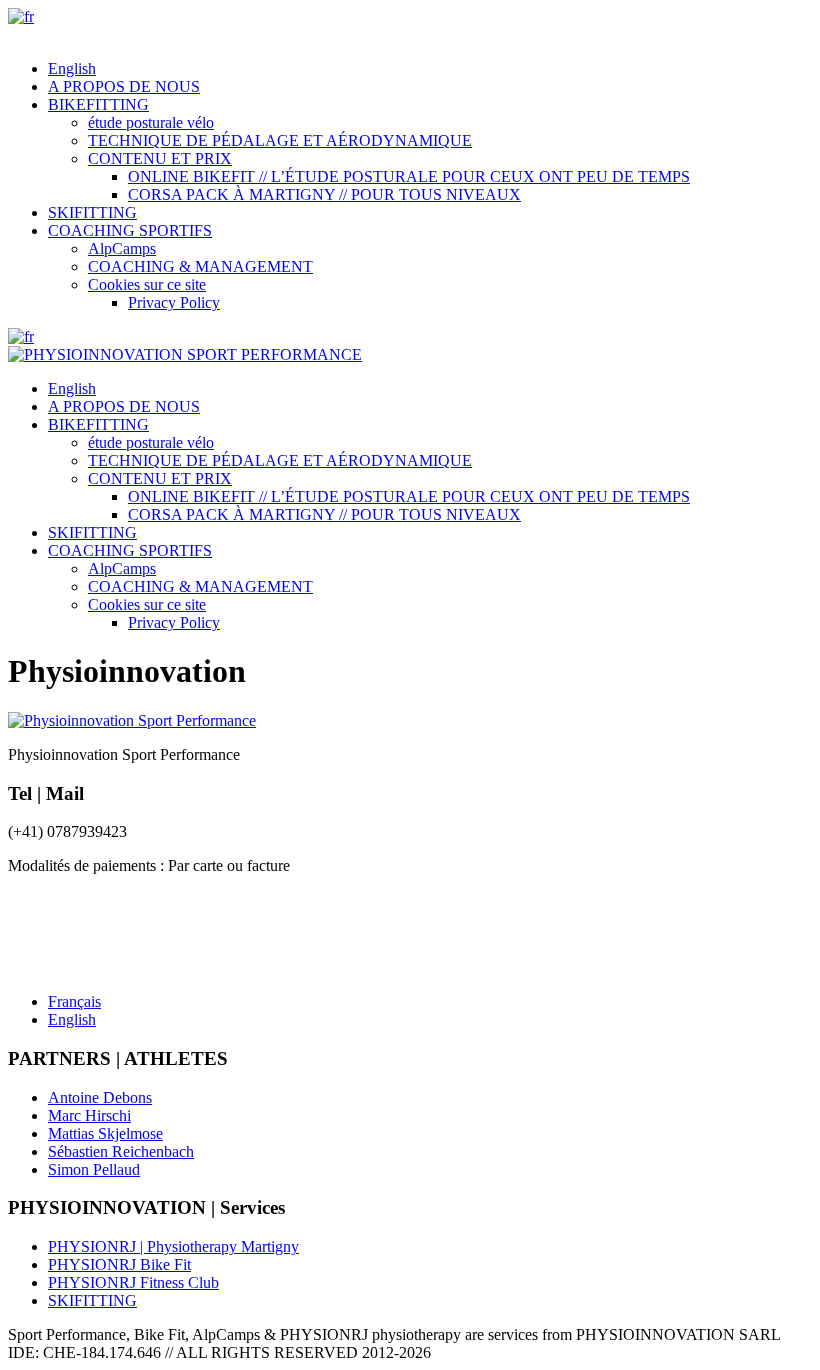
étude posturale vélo (151, 122)
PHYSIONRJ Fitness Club (133, 1282)
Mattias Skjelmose (105, 1133)
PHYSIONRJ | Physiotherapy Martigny (173, 1246)
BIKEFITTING (98, 104)
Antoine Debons (100, 1097)
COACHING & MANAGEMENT (200, 266)
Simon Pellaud (94, 1169)
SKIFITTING (92, 212)
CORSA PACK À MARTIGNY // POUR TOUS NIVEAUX (324, 194)
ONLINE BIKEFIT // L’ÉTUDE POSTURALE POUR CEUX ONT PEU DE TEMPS (409, 176)
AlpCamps (122, 248)
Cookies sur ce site (147, 284)
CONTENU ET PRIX (160, 158)
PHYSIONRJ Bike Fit (119, 1264)
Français (74, 1001)
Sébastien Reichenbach (121, 1151)
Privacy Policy (174, 302)
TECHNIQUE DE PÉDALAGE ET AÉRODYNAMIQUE (280, 140)
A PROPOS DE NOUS (124, 86)
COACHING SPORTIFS (130, 230)
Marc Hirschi (89, 1115)
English (72, 68)
